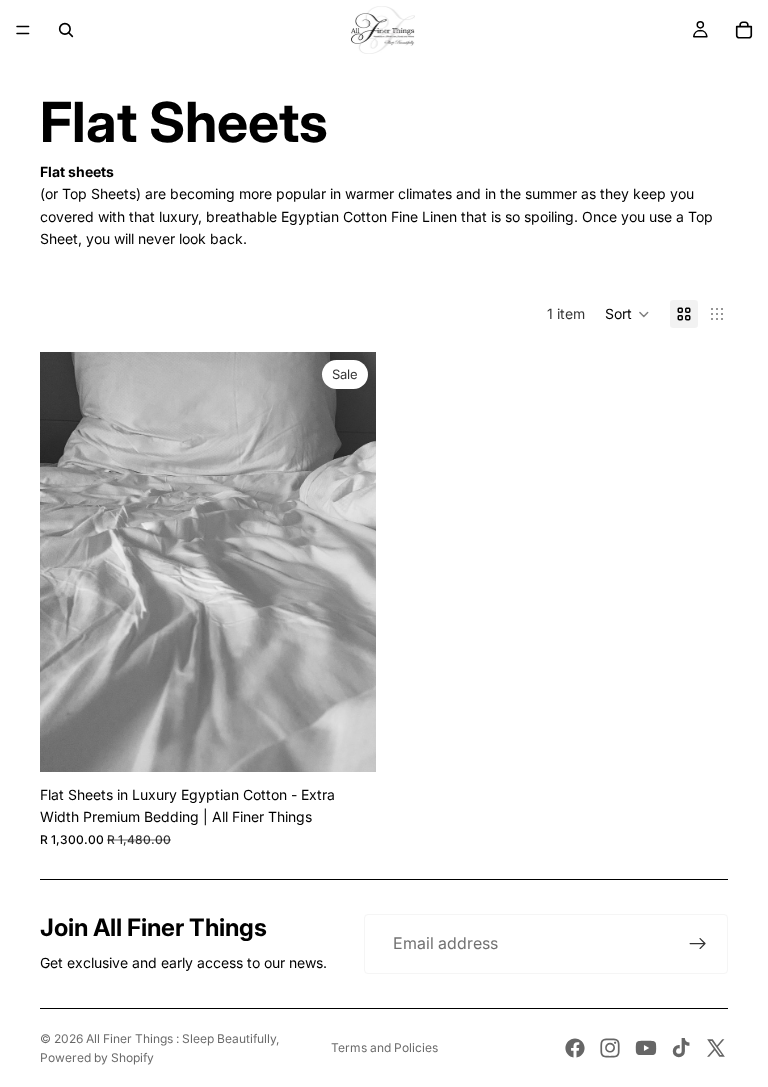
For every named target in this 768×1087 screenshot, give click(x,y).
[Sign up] (698, 944)
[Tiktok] (681, 1048)
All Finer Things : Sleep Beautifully (181, 1038)
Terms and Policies (384, 1047)
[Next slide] (346, 562)
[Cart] (744, 30)
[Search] (66, 30)
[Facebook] (575, 1048)
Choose (362, 740)
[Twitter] (716, 1048)
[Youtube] (646, 1048)
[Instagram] (610, 1048)
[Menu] (23, 30)
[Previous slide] (70, 562)
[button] (627, 314)
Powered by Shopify (97, 1057)
